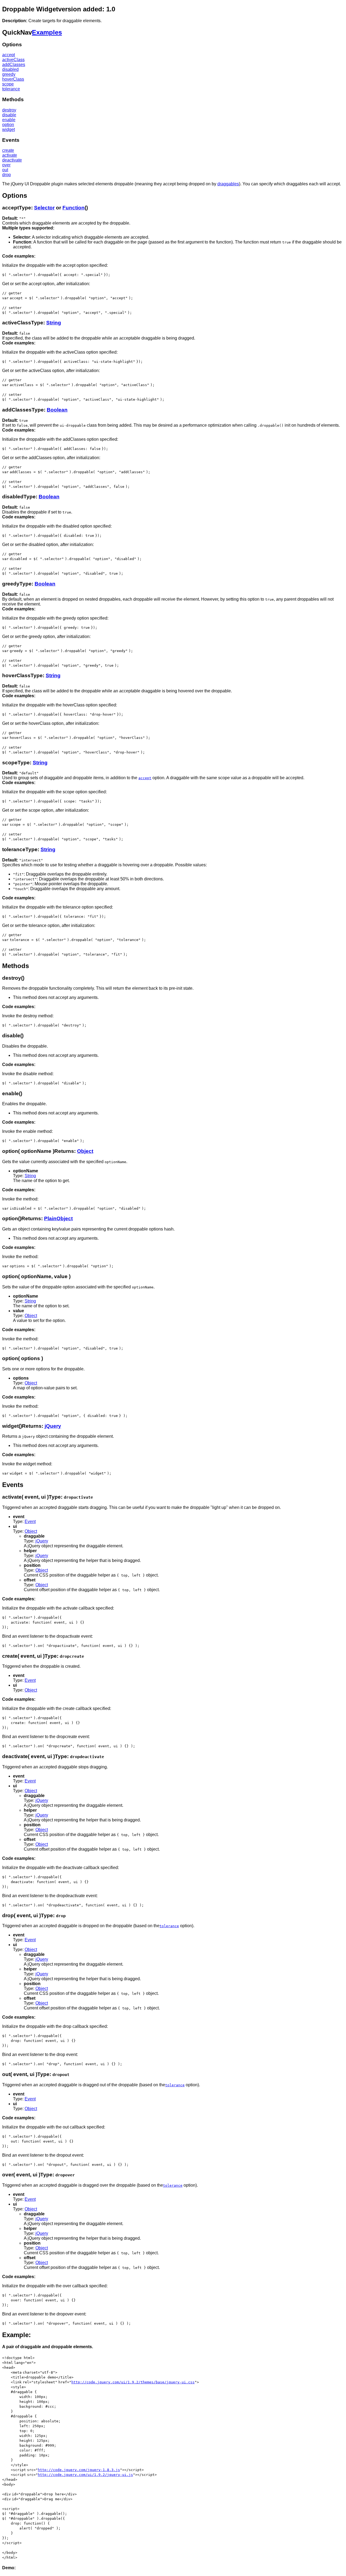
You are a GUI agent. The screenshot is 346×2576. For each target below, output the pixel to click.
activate (10, 155)
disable (9, 115)
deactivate (12, 160)
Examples (47, 32)
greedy (9, 74)
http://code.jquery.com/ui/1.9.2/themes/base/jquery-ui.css (133, 2382)
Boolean (57, 410)
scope (8, 84)
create (8, 150)
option (8, 125)
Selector (44, 208)
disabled (10, 69)
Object (85, 1151)
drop (6, 175)
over (6, 165)
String (54, 323)
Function (74, 208)
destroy (9, 110)
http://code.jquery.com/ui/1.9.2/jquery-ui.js (85, 2475)
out (5, 170)
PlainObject (58, 1218)
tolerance (11, 89)
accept (9, 55)
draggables (228, 184)
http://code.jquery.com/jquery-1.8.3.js (79, 2470)
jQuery (53, 1426)
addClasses (14, 65)
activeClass (13, 60)
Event (30, 1521)
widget (9, 129)
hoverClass (13, 79)
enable (9, 120)
